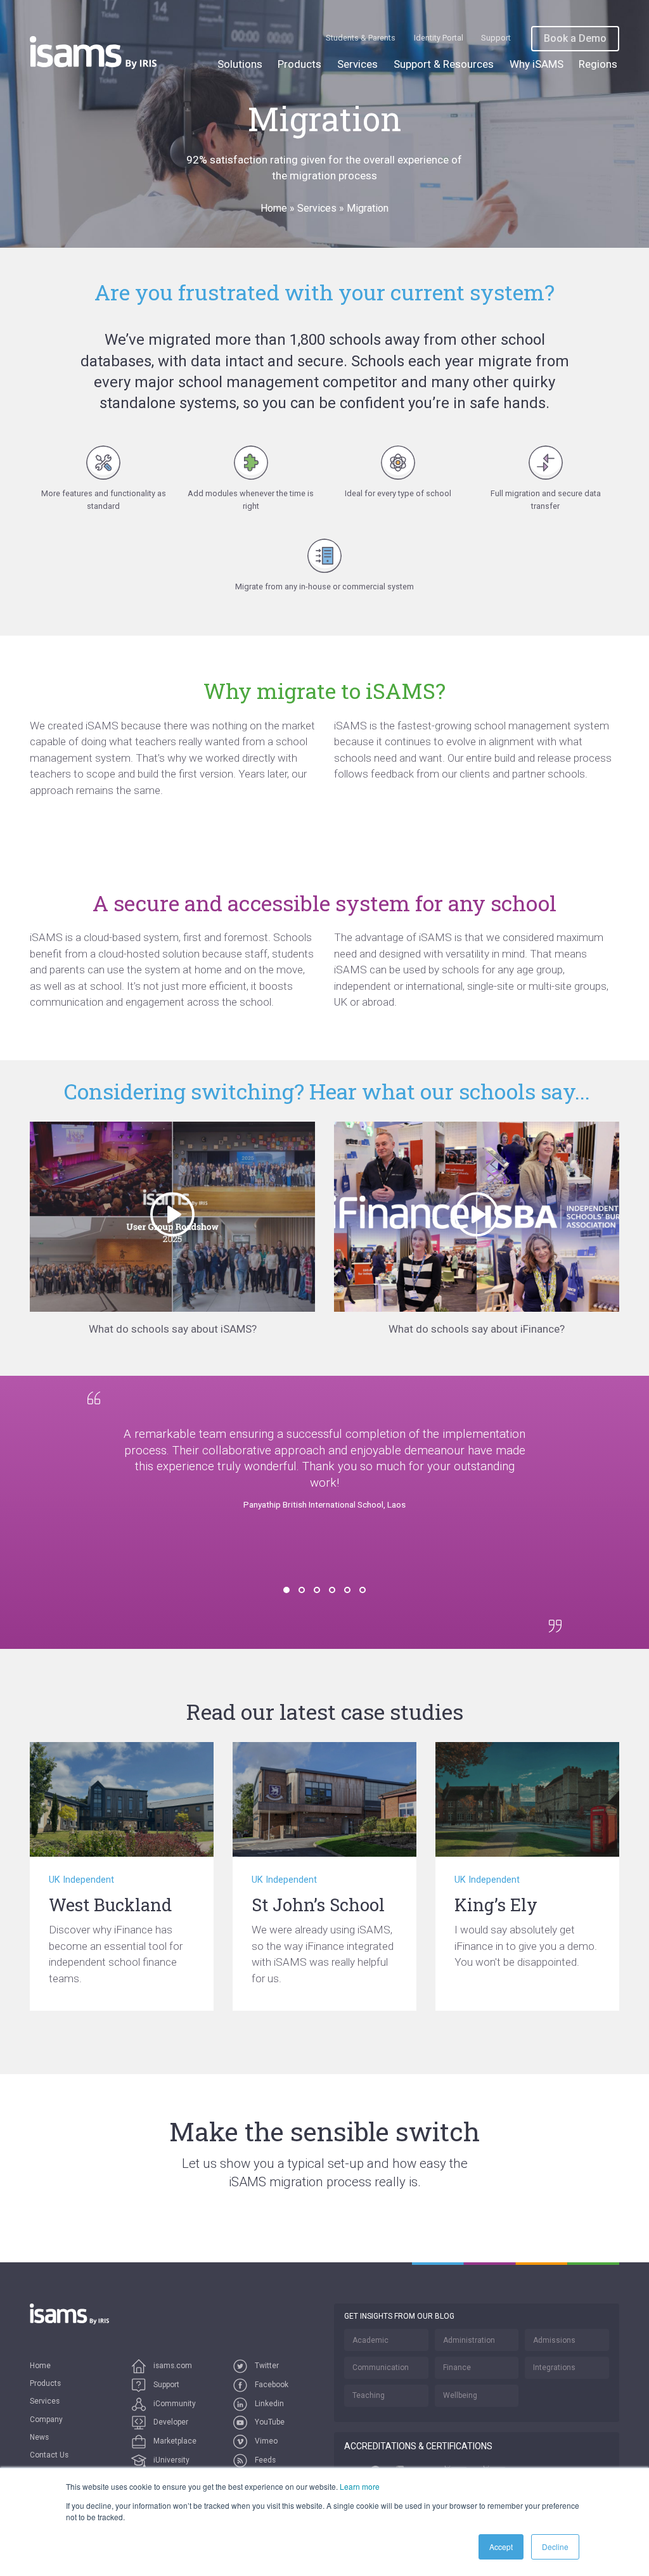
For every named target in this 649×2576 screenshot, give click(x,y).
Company (46, 2419)
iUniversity (170, 2460)
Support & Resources (444, 64)
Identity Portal (439, 38)
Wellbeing (460, 2395)
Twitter (266, 2366)
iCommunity (174, 2404)
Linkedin (268, 2404)
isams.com (172, 2366)
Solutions (240, 64)
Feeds (264, 2460)
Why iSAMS (537, 64)
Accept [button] (501, 2547)
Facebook (271, 2385)
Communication (381, 2368)
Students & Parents (361, 38)
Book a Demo (575, 38)
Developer (170, 2422)
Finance (457, 2368)
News (39, 2437)
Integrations (554, 2368)
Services (357, 64)
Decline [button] (555, 2547)
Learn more (360, 2486)
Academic (370, 2340)
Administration (469, 2340)
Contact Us (49, 2455)
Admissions (554, 2340)
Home (274, 208)
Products (299, 64)
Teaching (369, 2395)
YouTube (269, 2422)
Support (496, 38)
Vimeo (265, 2441)
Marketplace (174, 2441)
